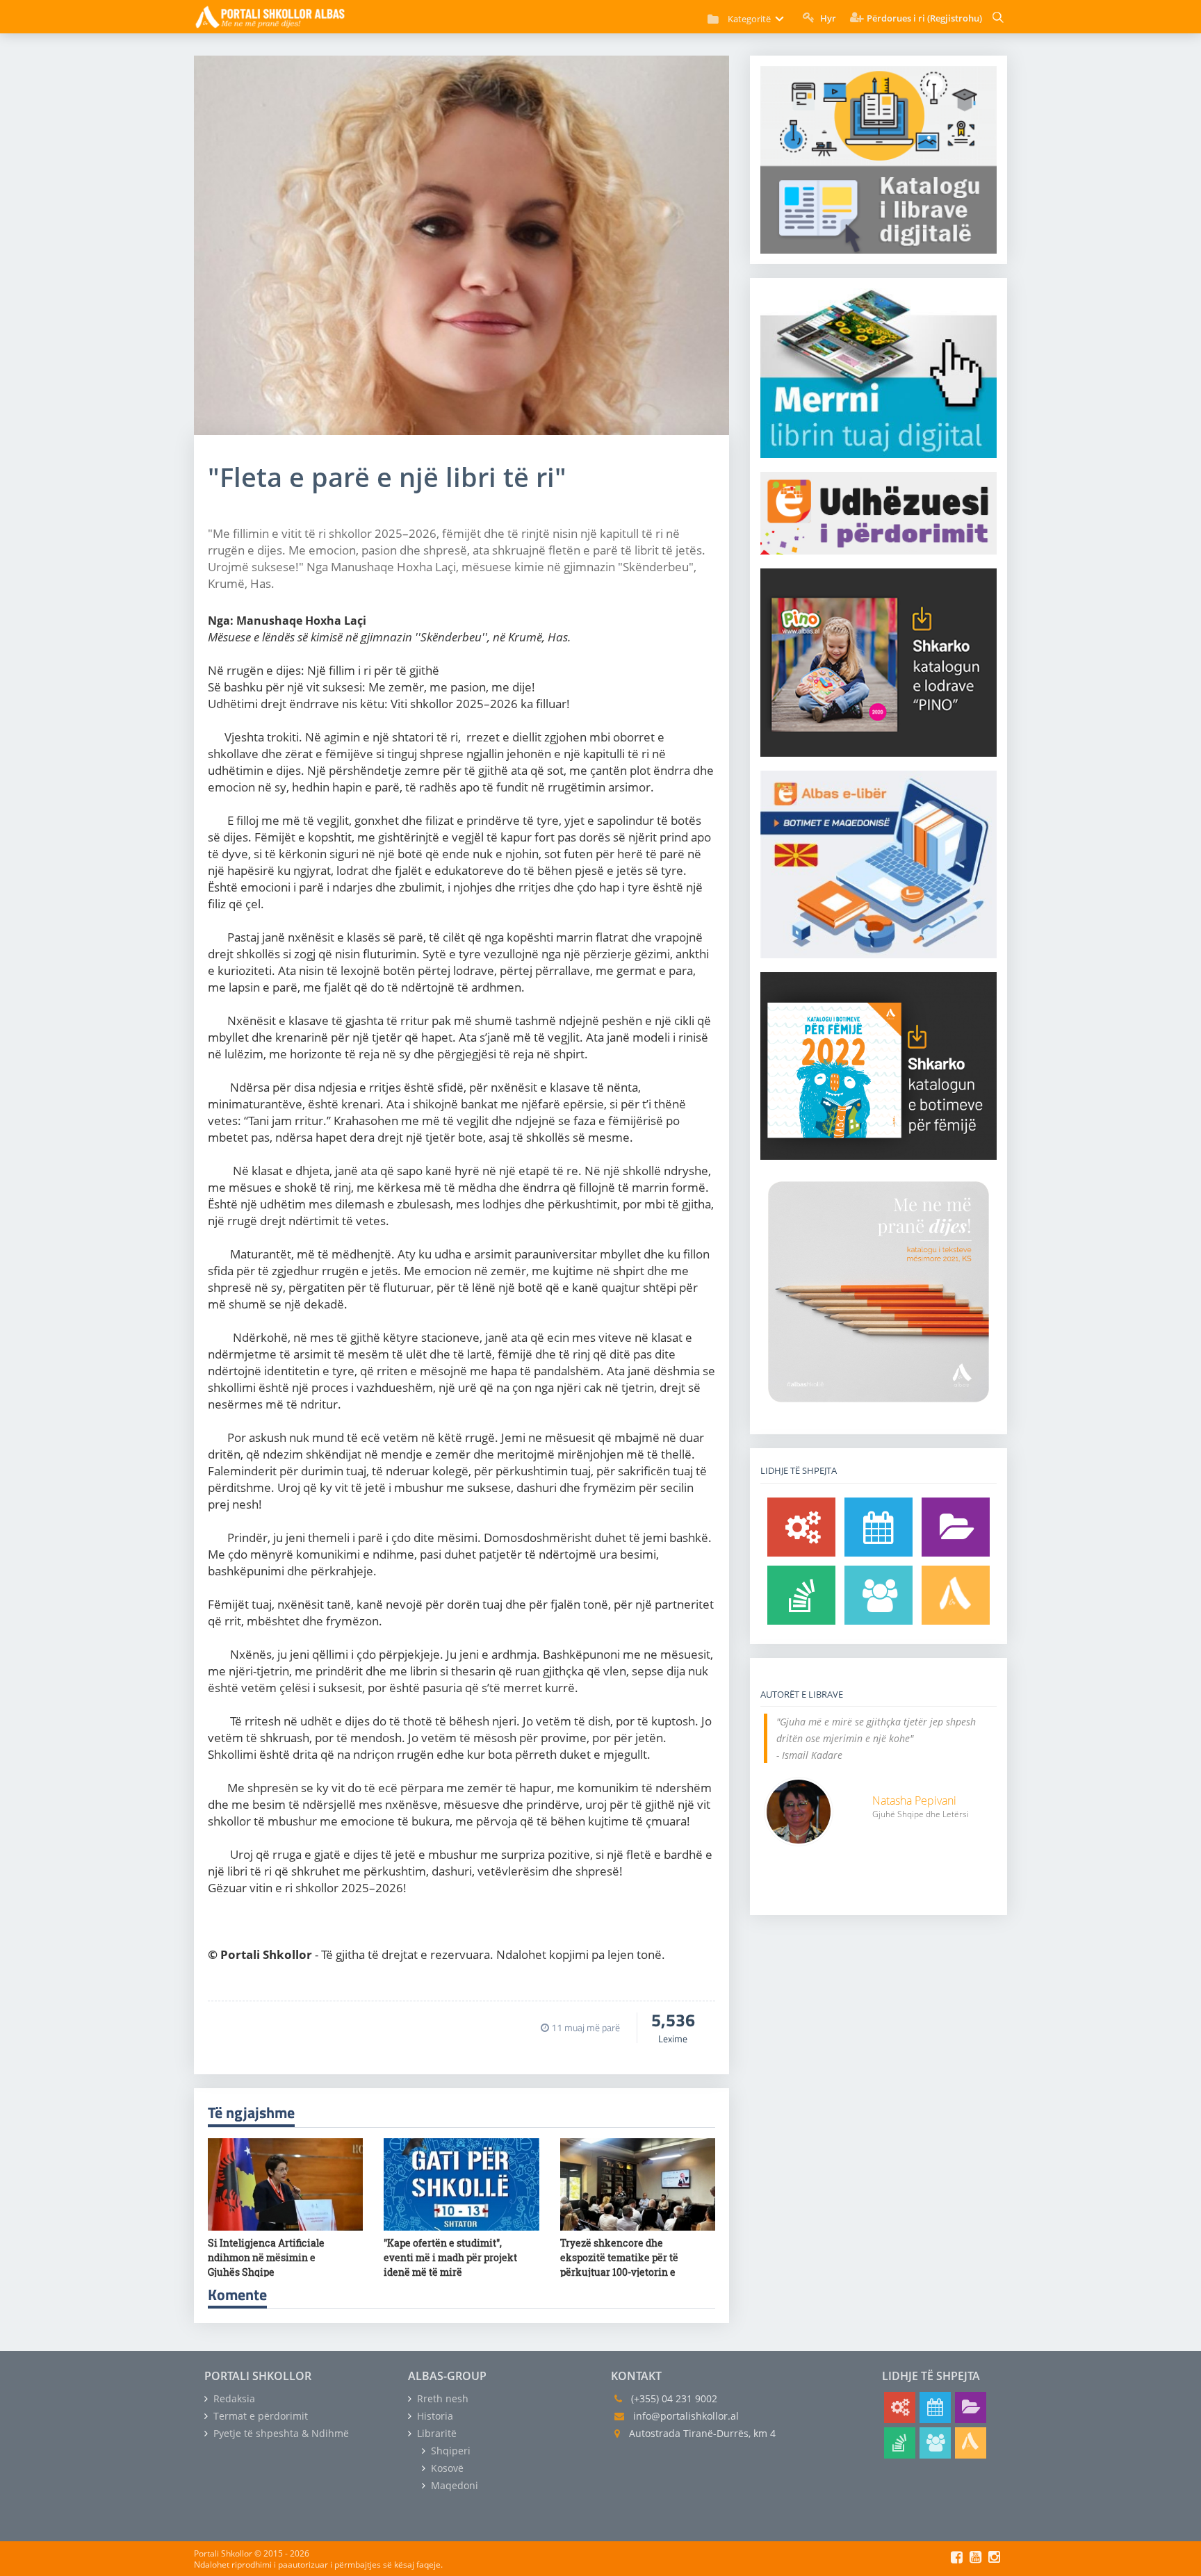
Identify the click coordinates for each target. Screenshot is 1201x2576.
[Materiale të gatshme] (801, 1527)
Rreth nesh (441, 2398)
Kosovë (446, 2468)
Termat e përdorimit (259, 2416)
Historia (434, 2416)
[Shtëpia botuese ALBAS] (956, 1595)
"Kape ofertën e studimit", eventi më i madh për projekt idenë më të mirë (450, 2257)
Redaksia (233, 2398)
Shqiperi (449, 2451)
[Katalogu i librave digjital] (956, 1527)
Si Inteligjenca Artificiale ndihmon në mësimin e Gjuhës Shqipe (266, 2257)
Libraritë (435, 2433)
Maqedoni (453, 2485)
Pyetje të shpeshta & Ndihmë (280, 2433)
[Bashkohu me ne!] (879, 1595)
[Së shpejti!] (879, 1527)
